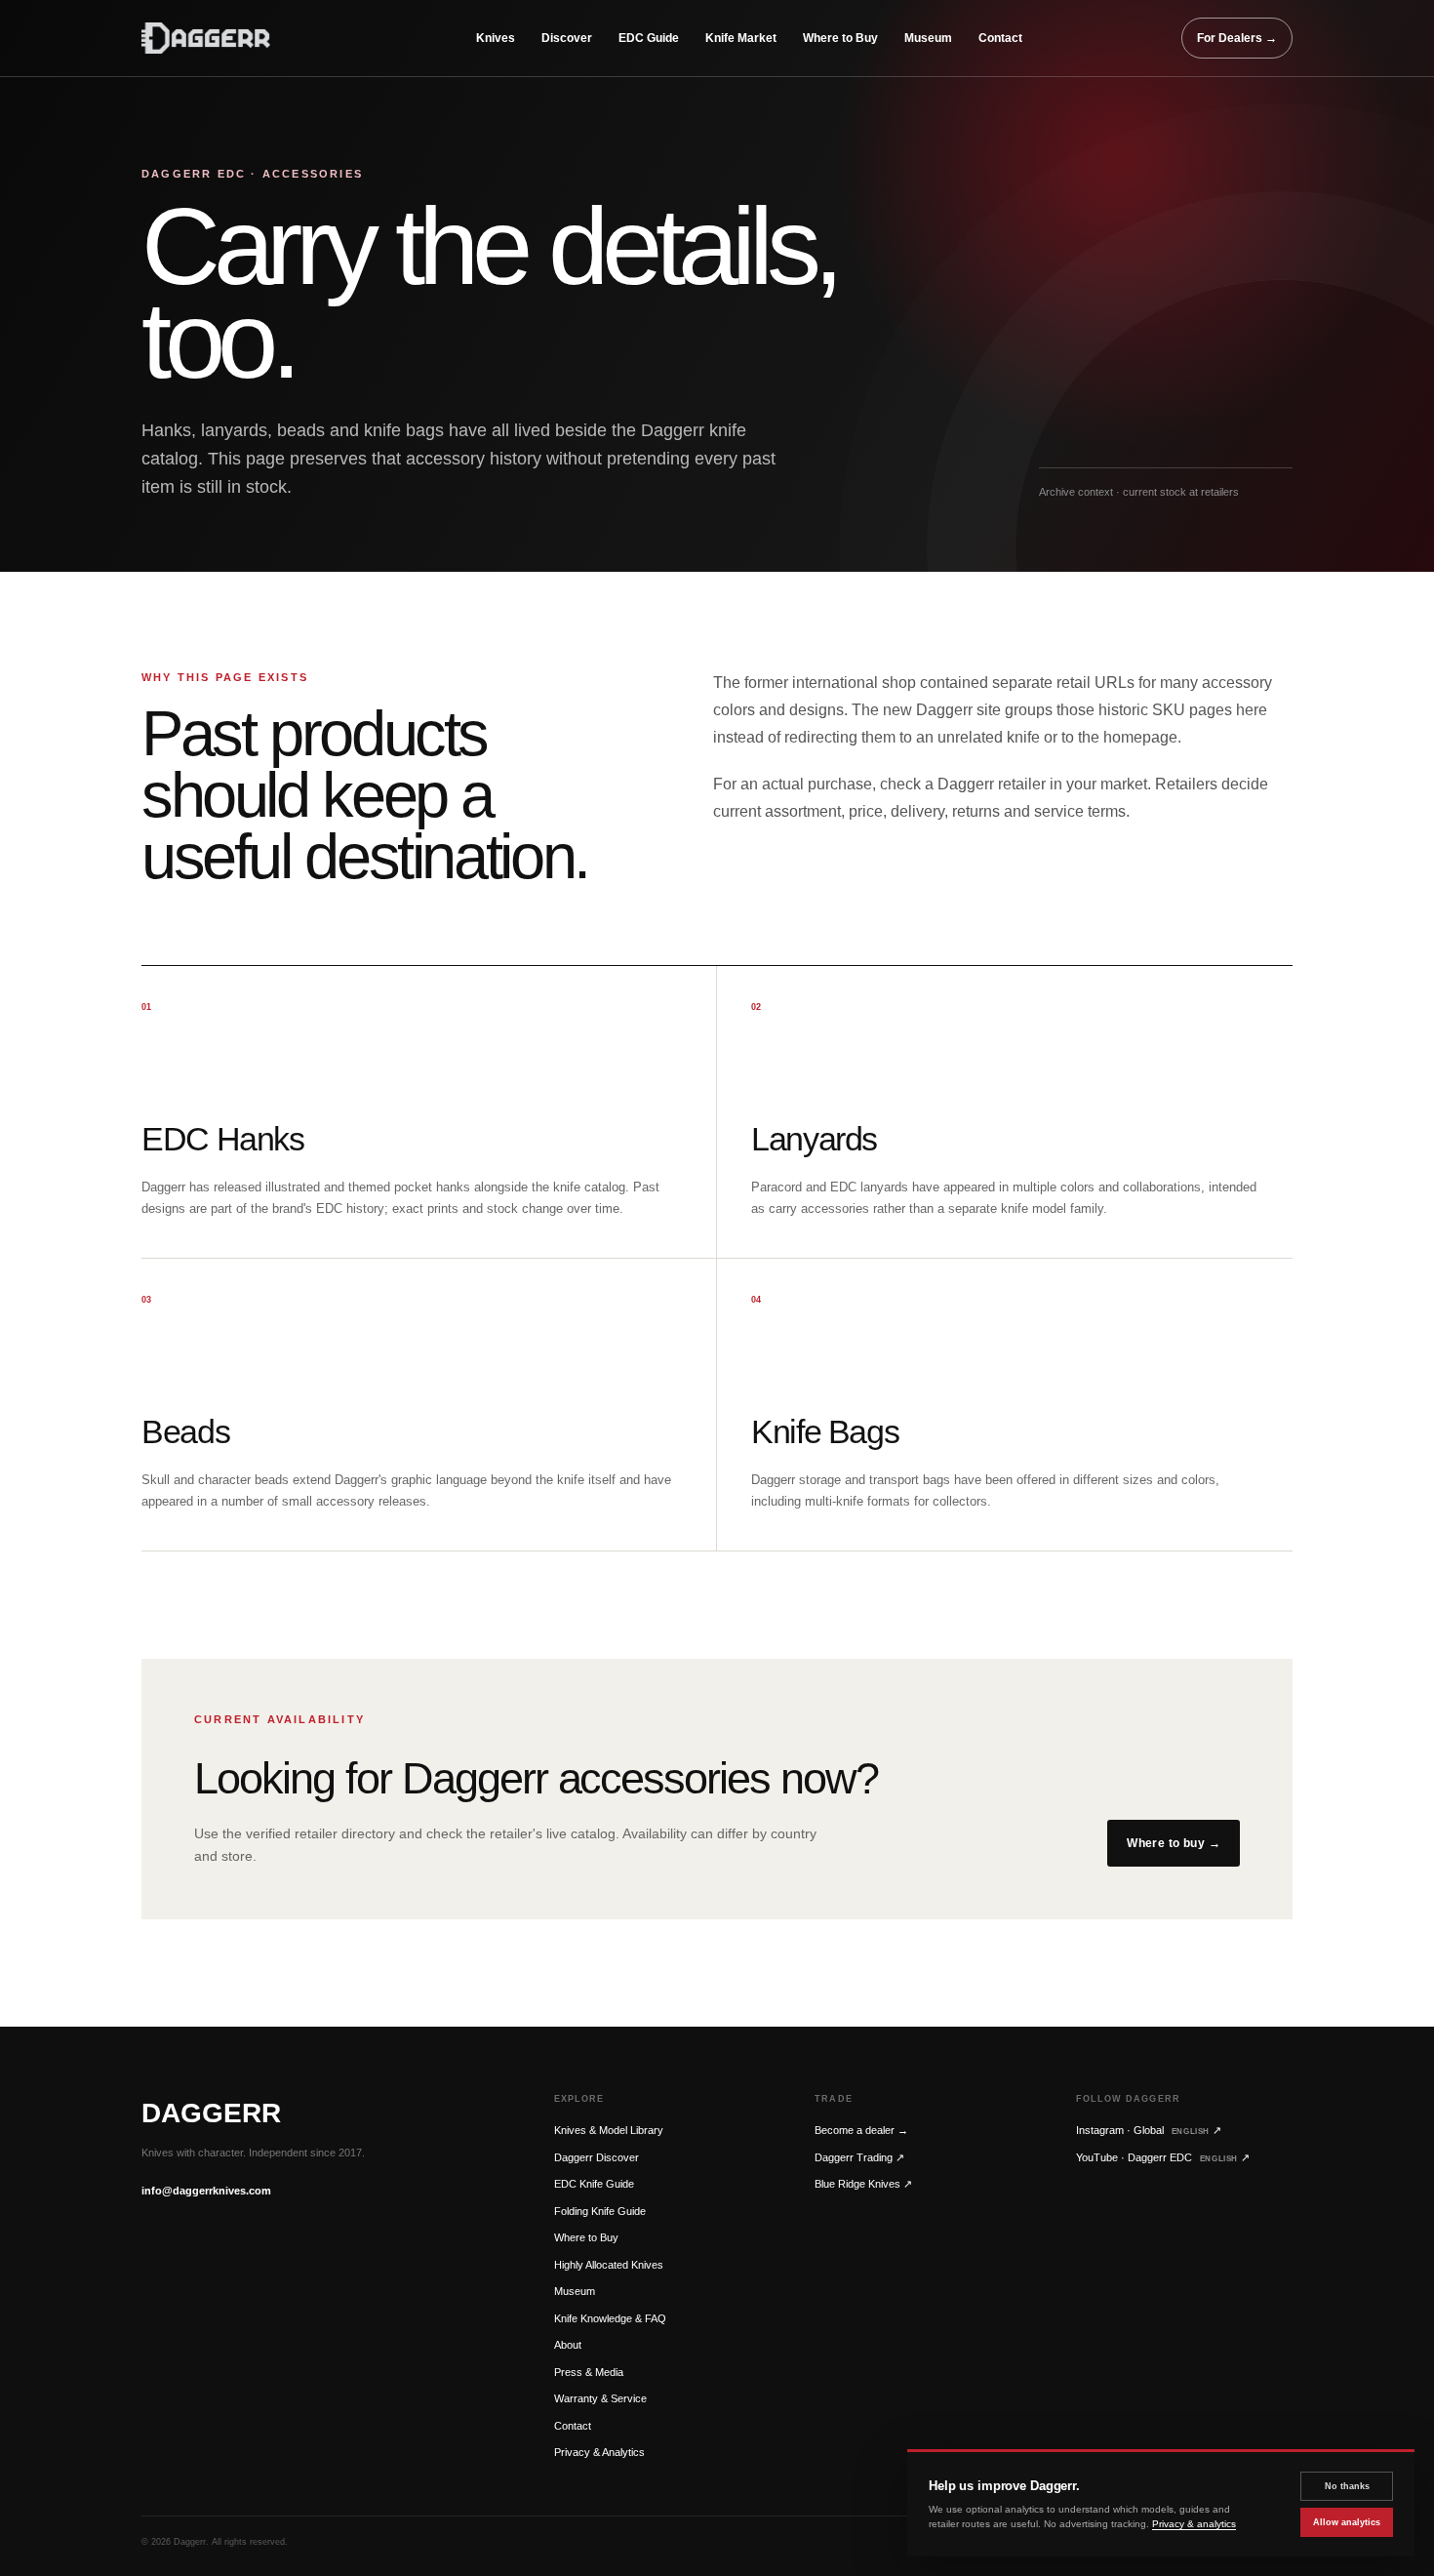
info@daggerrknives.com (206, 2191)
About (568, 2345)
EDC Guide (649, 38)
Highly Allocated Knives (609, 2265)
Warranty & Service (600, 2398)
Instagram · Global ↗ (1149, 2130)
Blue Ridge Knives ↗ (863, 2184)
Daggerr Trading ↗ (859, 2157)
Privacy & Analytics (599, 2452)
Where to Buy (840, 38)
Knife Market (741, 38)
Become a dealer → (861, 2130)
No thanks (1347, 2486)
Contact (1000, 38)
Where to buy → (1174, 1843)
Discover (567, 38)
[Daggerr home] (229, 38)
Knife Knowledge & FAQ (610, 2318)
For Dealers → (1237, 38)
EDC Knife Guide (594, 2184)
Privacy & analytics (1194, 2524)
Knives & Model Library (609, 2130)
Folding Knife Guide (600, 2211)
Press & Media (589, 2372)
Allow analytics (1347, 2522)
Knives (496, 38)
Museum (928, 38)
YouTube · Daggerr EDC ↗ (1163, 2157)
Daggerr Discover (597, 2157)
